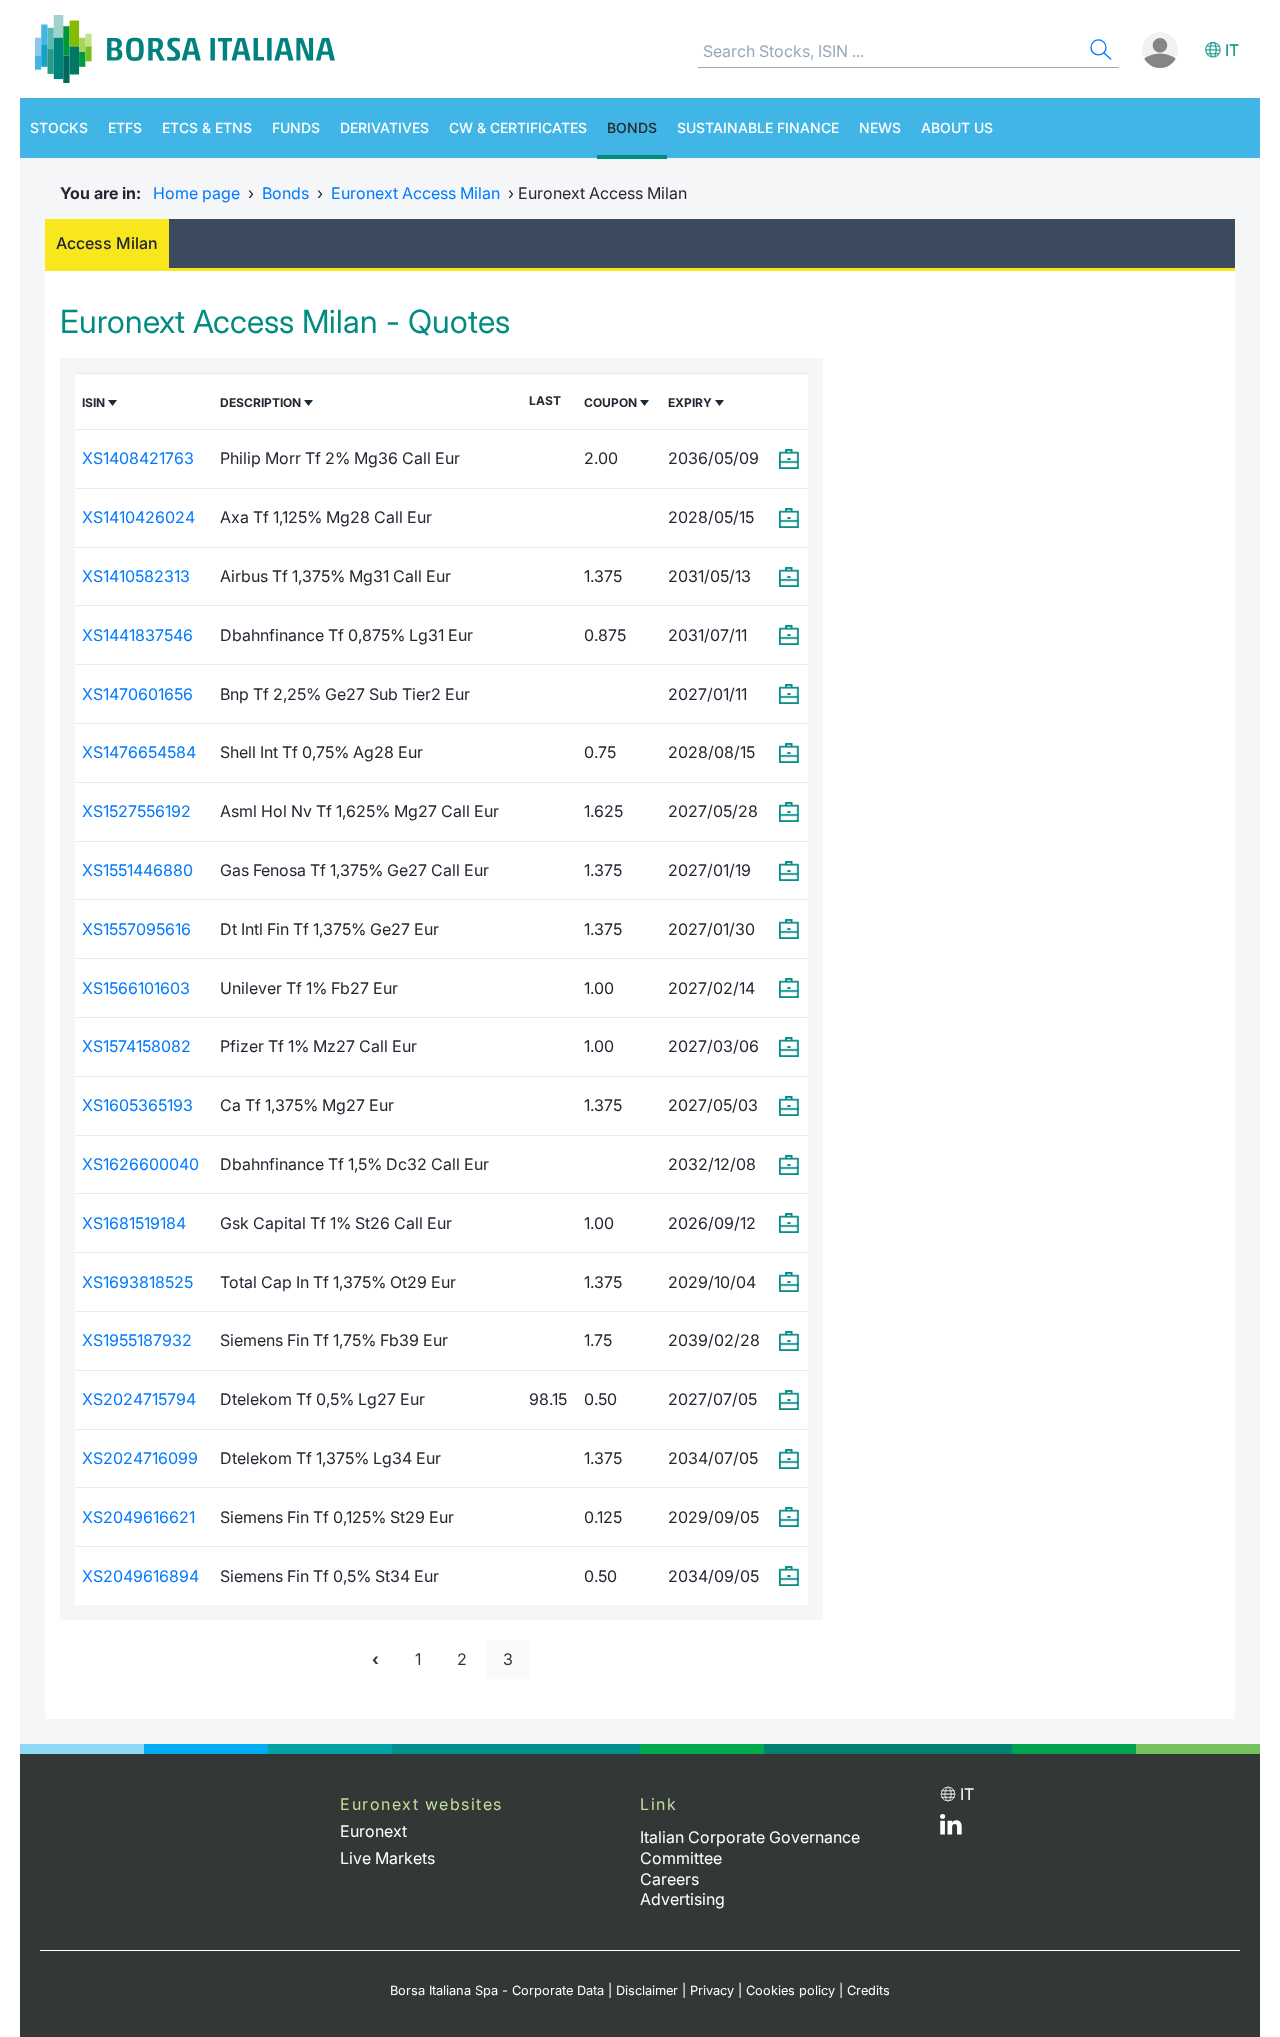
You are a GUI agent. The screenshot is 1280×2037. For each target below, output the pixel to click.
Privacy (712, 1990)
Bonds (632, 127)
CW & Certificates (518, 127)
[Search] (1099, 52)
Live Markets (387, 1858)
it (1232, 50)
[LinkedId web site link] (951, 1829)
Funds (296, 127)
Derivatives (384, 127)
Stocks (59, 127)
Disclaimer (647, 1990)
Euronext (373, 1831)
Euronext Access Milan (415, 193)
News (880, 127)
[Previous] (375, 1659)
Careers (669, 1879)
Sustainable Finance (758, 127)
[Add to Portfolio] (790, 459)
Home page (196, 193)
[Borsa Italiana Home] (185, 49)
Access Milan (107, 243)
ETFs (125, 127)
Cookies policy (790, 1990)
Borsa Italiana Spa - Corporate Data (497, 1990)
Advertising (682, 1899)
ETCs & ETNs (207, 127)
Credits (868, 1990)
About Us (957, 127)
